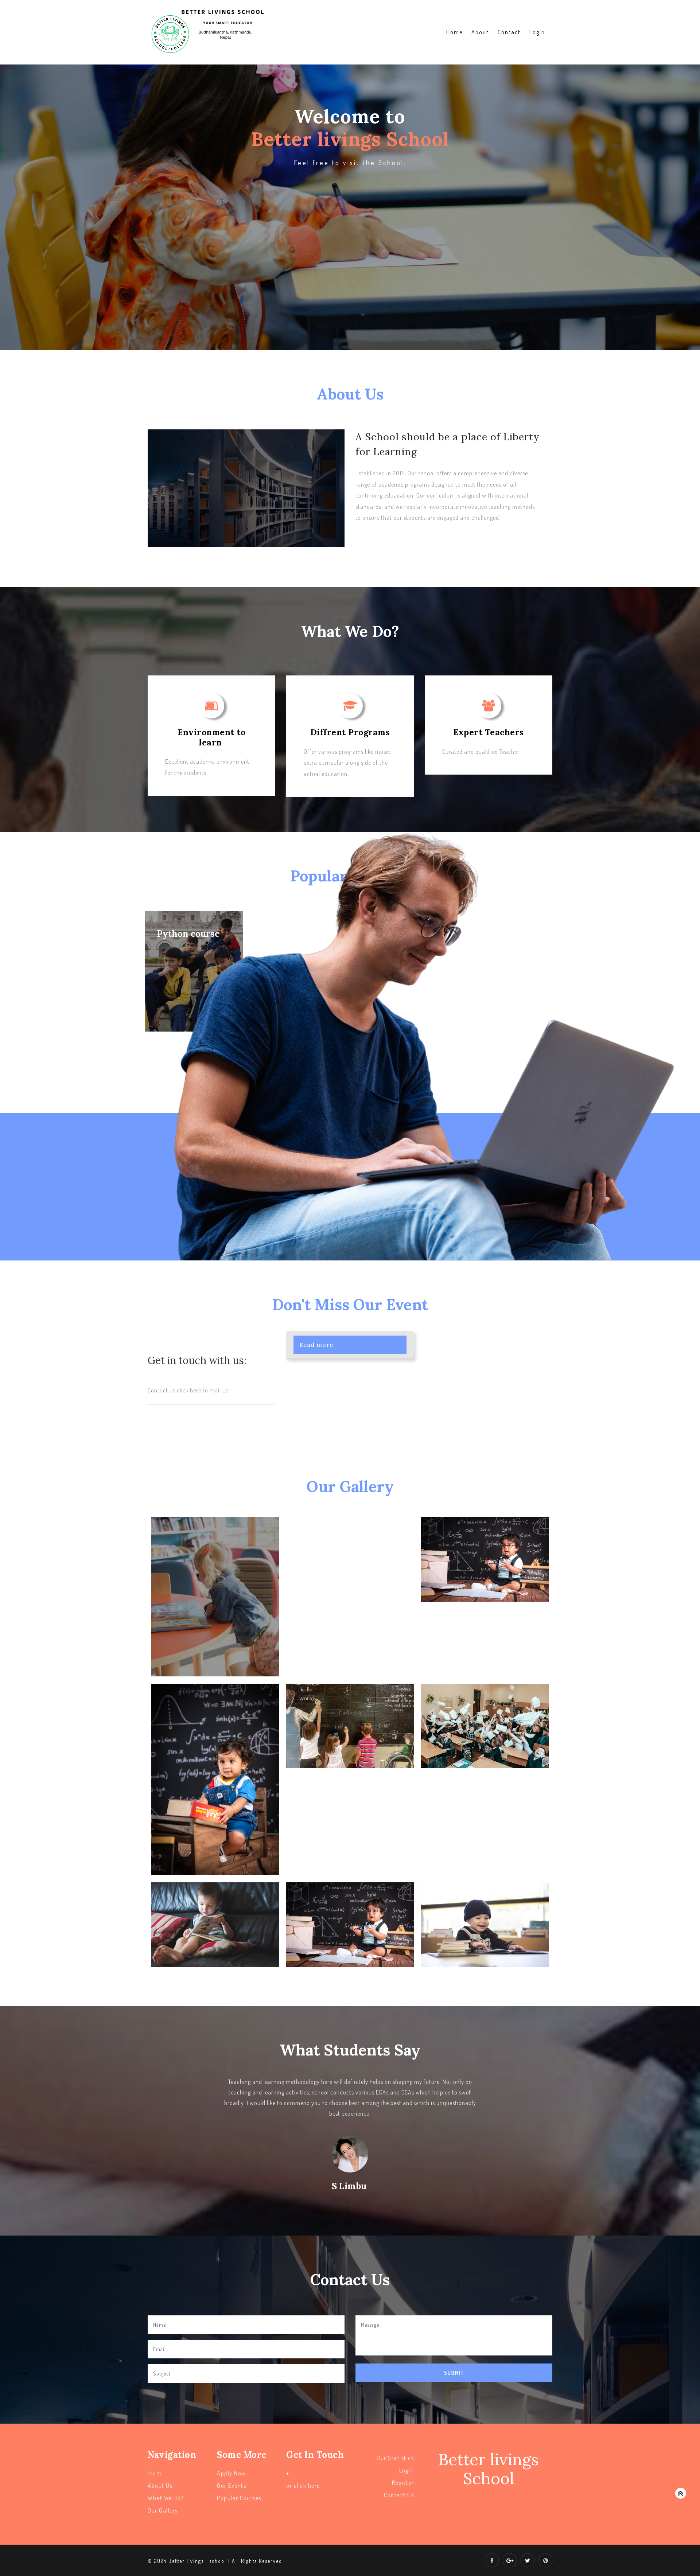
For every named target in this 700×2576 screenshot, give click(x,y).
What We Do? (166, 2498)
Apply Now (232, 2473)
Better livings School (489, 2469)
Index (155, 2473)
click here (307, 2486)
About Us (160, 2486)
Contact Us (399, 2495)
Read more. (317, 1345)
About (480, 32)
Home (454, 32)
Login (537, 32)
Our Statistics (395, 2458)
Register (403, 2483)
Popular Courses (239, 2498)
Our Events (232, 2486)
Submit (454, 2373)
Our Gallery (163, 2510)
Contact (509, 32)
